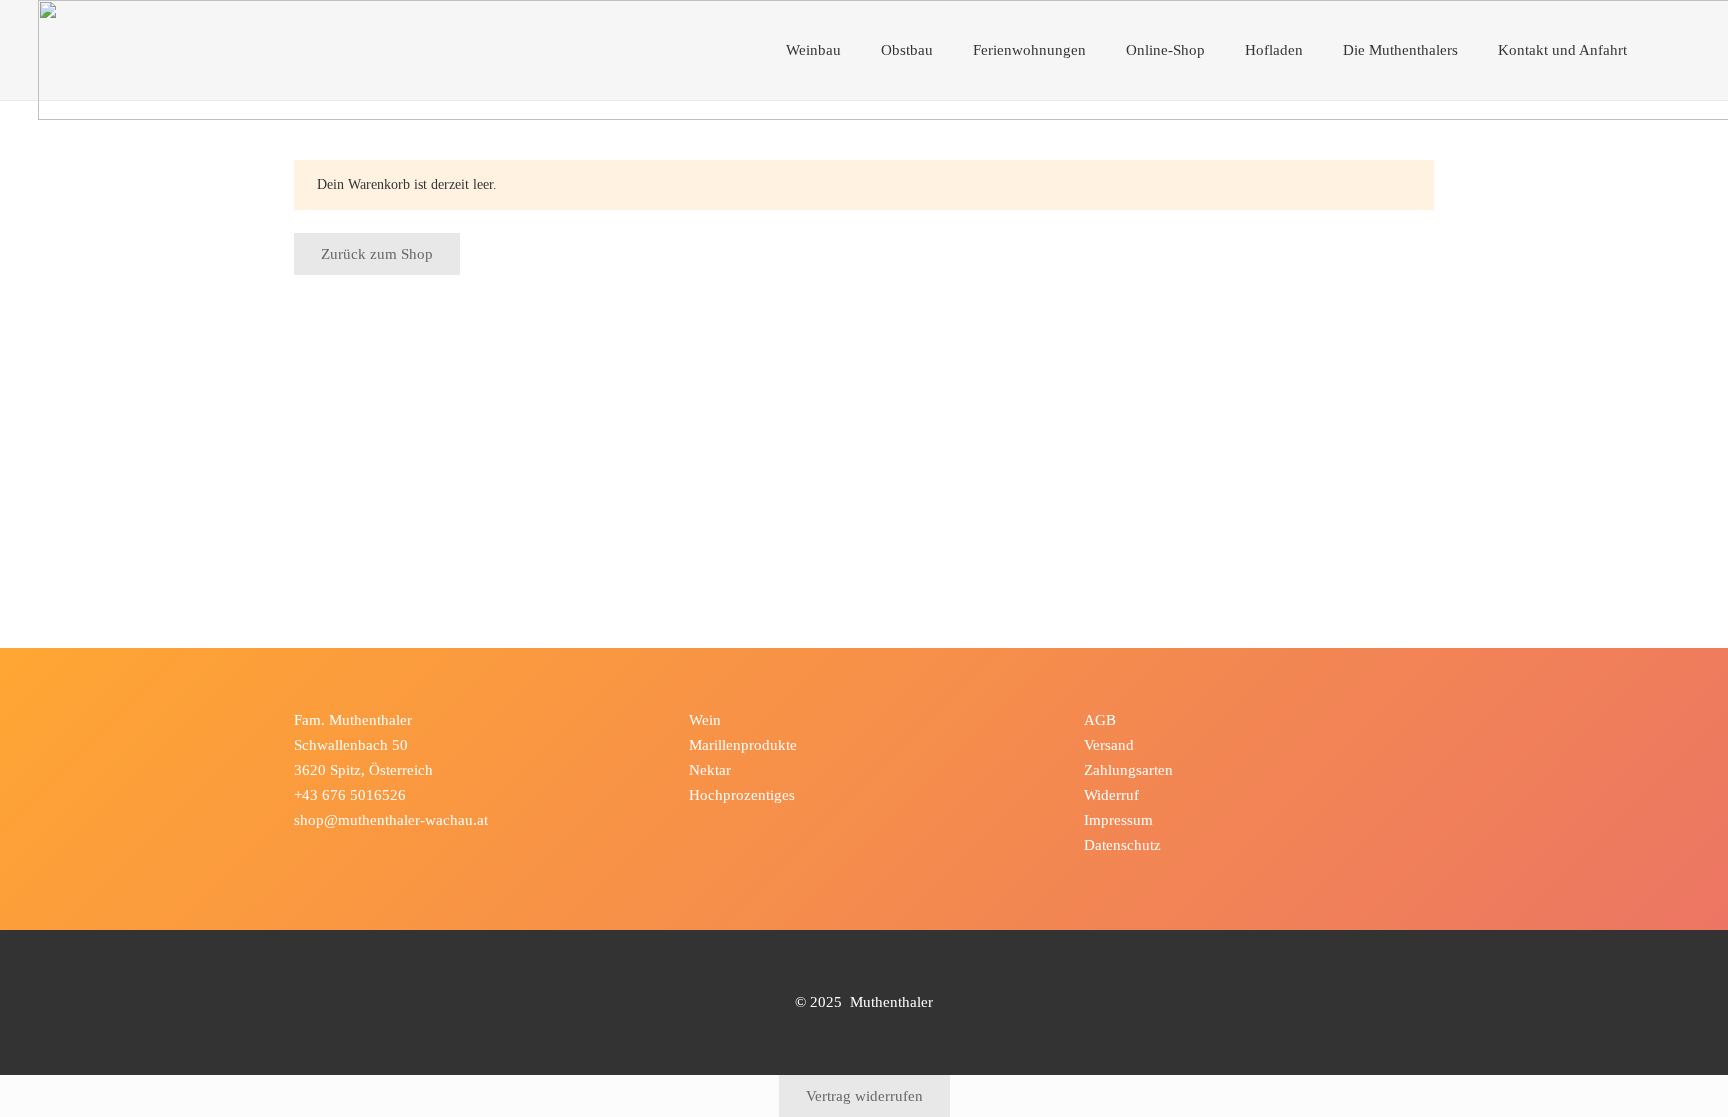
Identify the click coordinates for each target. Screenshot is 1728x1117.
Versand (1109, 745)
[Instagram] (351, 852)
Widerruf (1111, 795)
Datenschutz (1122, 845)
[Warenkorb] (1669, 50)
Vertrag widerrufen (864, 1096)
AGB (1100, 720)
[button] (851, 50)
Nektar (710, 770)
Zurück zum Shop (377, 254)
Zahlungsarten (1128, 770)
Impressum (1118, 820)
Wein (705, 720)
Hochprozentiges (742, 795)
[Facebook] (313, 852)
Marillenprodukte (743, 745)
